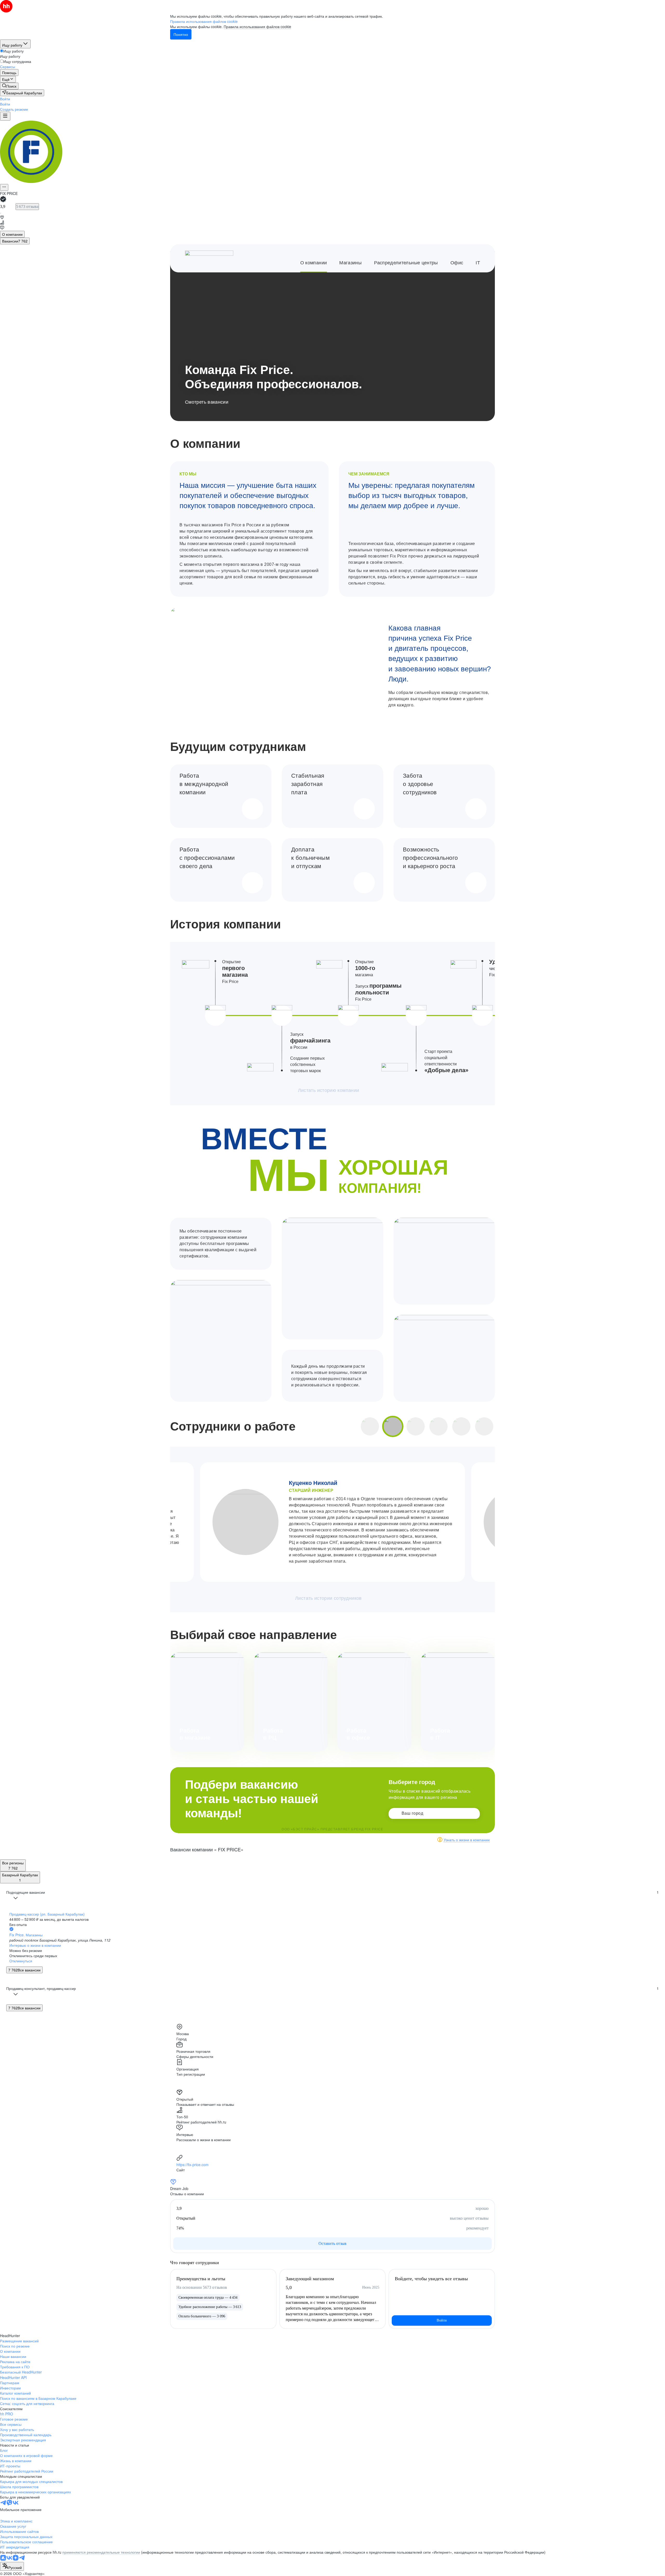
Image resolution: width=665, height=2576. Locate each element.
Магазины (350, 263)
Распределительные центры (406, 263)
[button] (5, 99)
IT (478, 263)
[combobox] (12, 2566)
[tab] (12, 234)
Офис (457, 263)
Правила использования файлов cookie (257, 27)
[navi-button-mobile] (5, 116)
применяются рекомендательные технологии (101, 2552)
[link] (9, 86)
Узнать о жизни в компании (467, 1840)
